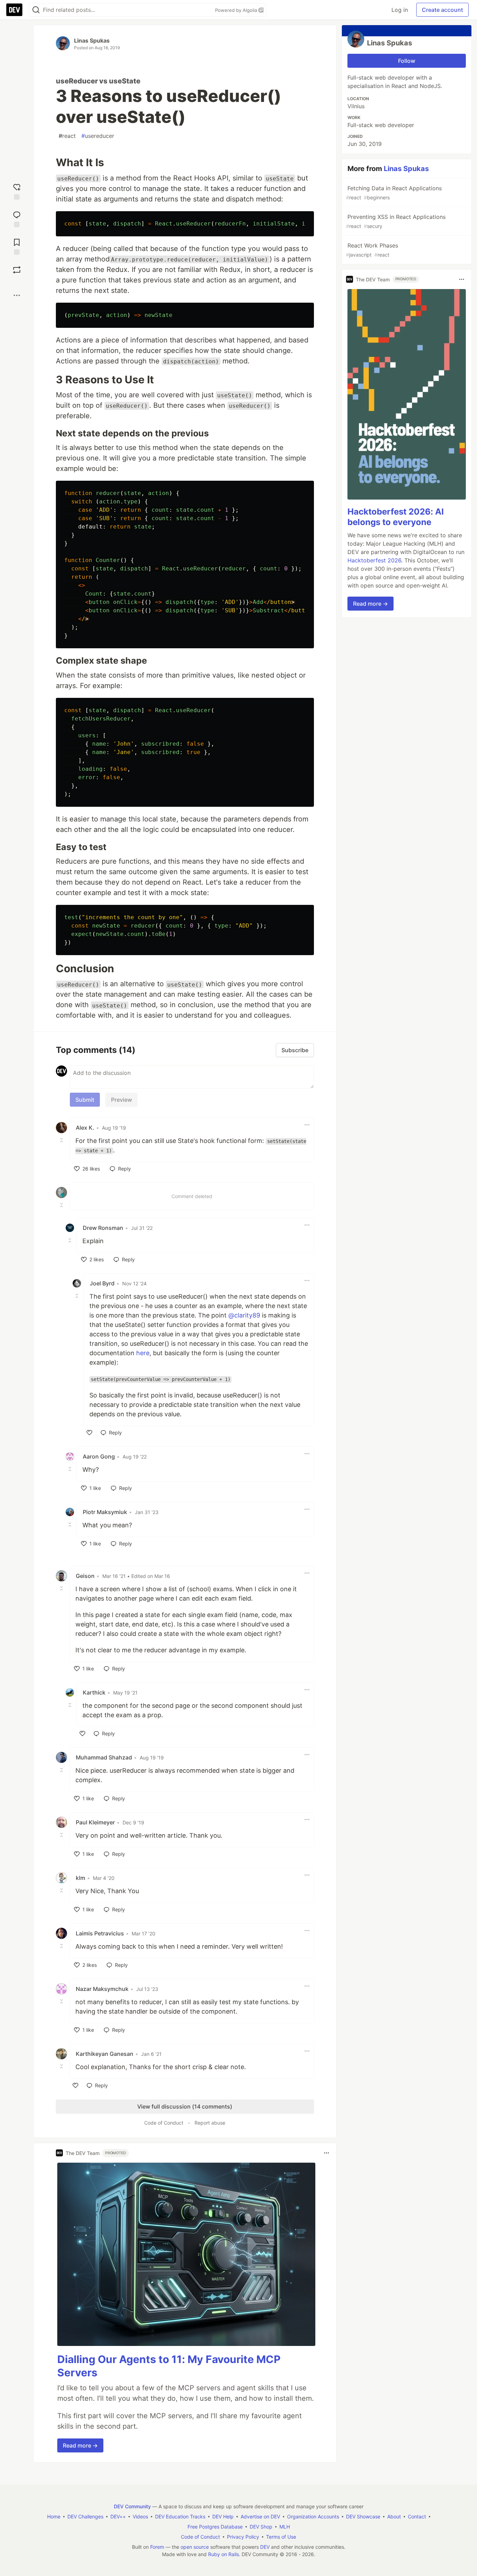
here (143, 1353)
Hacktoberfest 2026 (374, 560)
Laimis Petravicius (100, 1933)
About (394, 2516)
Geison (85, 1576)
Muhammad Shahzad (104, 1757)
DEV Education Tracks (180, 2516)
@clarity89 (244, 1315)
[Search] (36, 10)
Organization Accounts (313, 2516)
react (67, 136)
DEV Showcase (363, 2516)
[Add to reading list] (17, 246)
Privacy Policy (243, 2537)
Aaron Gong (99, 1456)
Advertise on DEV (260, 2516)
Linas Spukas (92, 40)
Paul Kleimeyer (95, 1822)
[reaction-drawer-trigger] (17, 191)
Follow (407, 61)
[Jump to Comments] (17, 218)
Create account (442, 10)
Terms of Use (281, 2537)
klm (80, 1878)
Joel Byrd (102, 1283)
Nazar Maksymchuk (102, 1989)
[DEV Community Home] (14, 10)
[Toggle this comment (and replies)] (62, 1140)
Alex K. (85, 1128)
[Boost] (17, 270)
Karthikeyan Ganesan (105, 2054)
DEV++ (118, 2516)
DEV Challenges (85, 2516)
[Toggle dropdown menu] (307, 1125)
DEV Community (132, 2506)
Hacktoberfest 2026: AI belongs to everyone (396, 517)
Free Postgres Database (215, 2527)
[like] (89, 1433)
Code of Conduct (164, 2123)
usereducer (98, 136)
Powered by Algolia (237, 10)
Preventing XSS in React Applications (396, 221)
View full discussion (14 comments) (185, 2106)
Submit (85, 1100)
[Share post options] (17, 295)
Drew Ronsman (103, 1228)
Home (54, 2516)
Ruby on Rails (223, 2554)
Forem (157, 2547)
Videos (140, 2516)
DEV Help (223, 2516)
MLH (285, 2527)
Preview (122, 1100)
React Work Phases (372, 250)
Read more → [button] (80, 2445)
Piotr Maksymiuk (105, 1512)
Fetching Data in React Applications (394, 193)
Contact (417, 2516)
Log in (400, 10)
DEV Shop (261, 2527)
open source (195, 2547)
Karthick (94, 1692)
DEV (265, 2547)
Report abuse (210, 2123)
